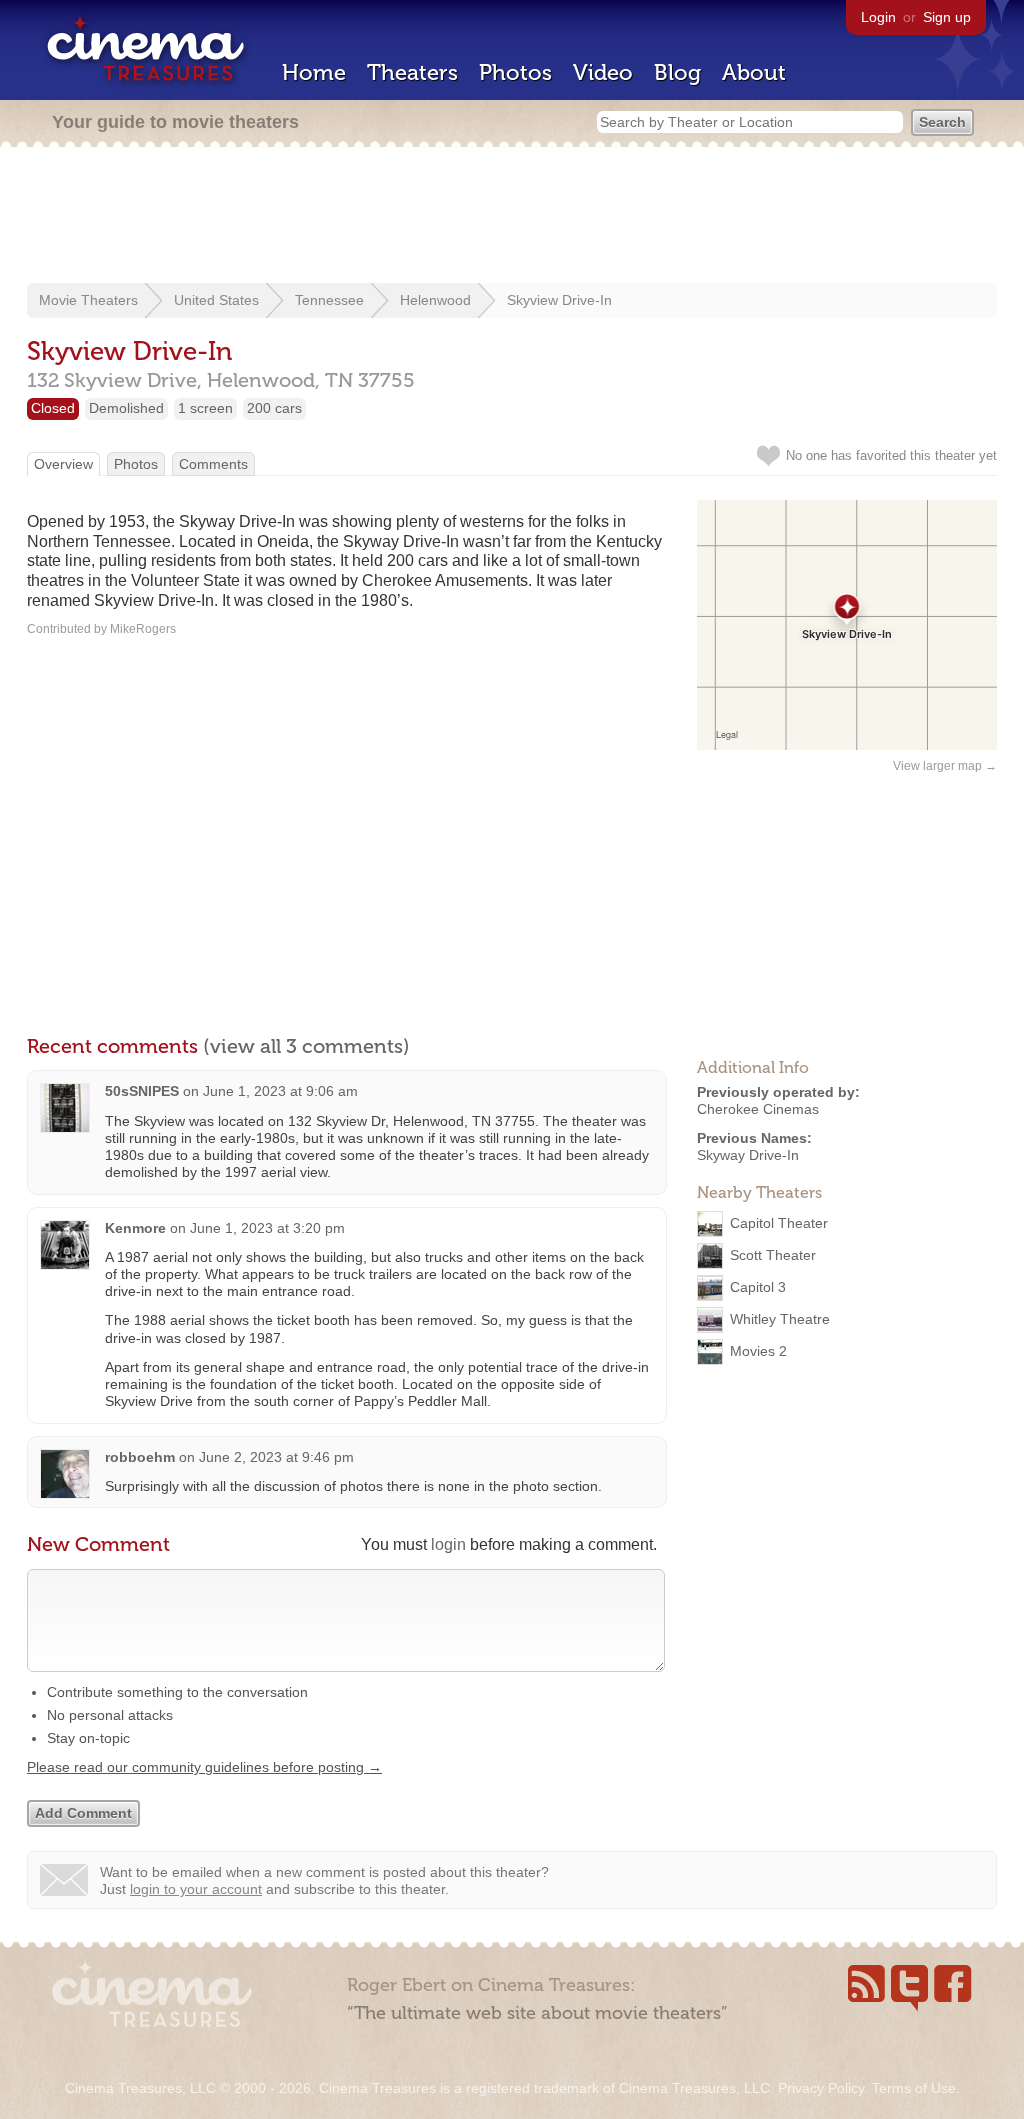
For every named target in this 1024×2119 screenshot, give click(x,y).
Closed (53, 408)
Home (314, 72)
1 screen (205, 408)
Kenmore (135, 1228)
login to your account (196, 1889)
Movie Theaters (88, 300)
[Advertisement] (512, 217)
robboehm (140, 1457)
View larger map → (945, 766)
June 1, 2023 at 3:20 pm (267, 1228)
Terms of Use (914, 2088)
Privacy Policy (821, 2088)
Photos (515, 72)
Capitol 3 (758, 1287)
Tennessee (329, 300)
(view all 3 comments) (306, 1046)
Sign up (947, 17)
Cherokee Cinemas (758, 1109)
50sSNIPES (142, 1091)
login (448, 1544)
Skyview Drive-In (559, 300)
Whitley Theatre (780, 1319)
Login (878, 17)
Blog (677, 72)
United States (216, 300)
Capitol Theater (779, 1223)
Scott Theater (773, 1255)
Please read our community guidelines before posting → (204, 1767)
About (754, 72)
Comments (213, 464)
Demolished (126, 408)
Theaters (412, 72)
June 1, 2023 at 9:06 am (280, 1091)
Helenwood (435, 300)
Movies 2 (758, 1351)
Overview (63, 464)
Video (603, 72)
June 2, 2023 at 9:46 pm (276, 1457)
